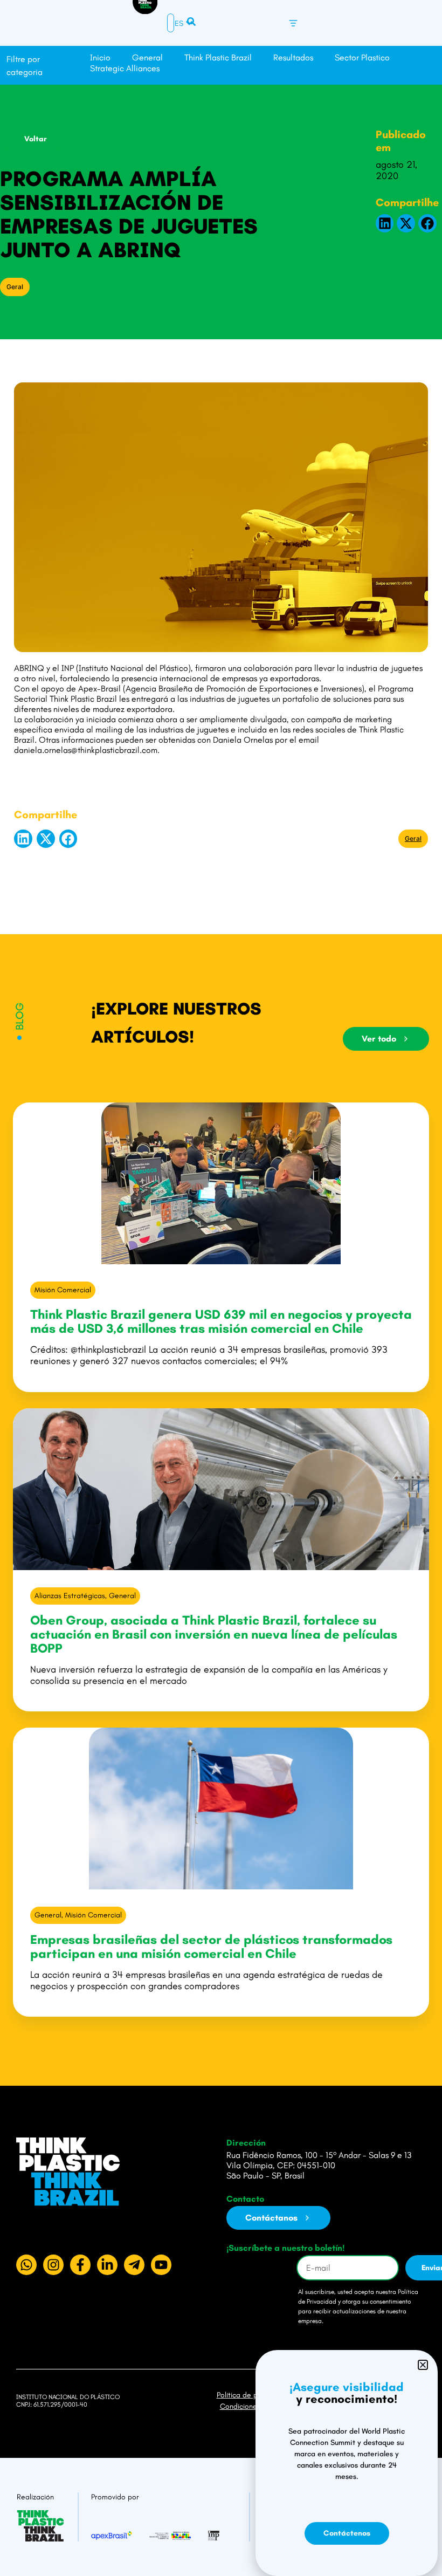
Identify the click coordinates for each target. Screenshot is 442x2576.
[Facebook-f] (80, 2265)
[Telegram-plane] (134, 2265)
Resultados (293, 57)
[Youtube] (161, 2265)
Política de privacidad (252, 2395)
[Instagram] (53, 2265)
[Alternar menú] (293, 23)
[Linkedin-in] (107, 2265)
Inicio (100, 57)
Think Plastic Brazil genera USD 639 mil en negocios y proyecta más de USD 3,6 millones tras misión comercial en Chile (221, 1321)
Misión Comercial (63, 1290)
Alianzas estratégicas (70, 1596)
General (147, 57)
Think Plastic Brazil (218, 57)
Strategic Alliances (125, 68)
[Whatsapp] (26, 2265)
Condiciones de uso (252, 2406)
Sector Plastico (362, 57)
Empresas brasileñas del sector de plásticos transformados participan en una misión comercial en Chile (211, 1946)
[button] (385, 223)
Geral (15, 287)
